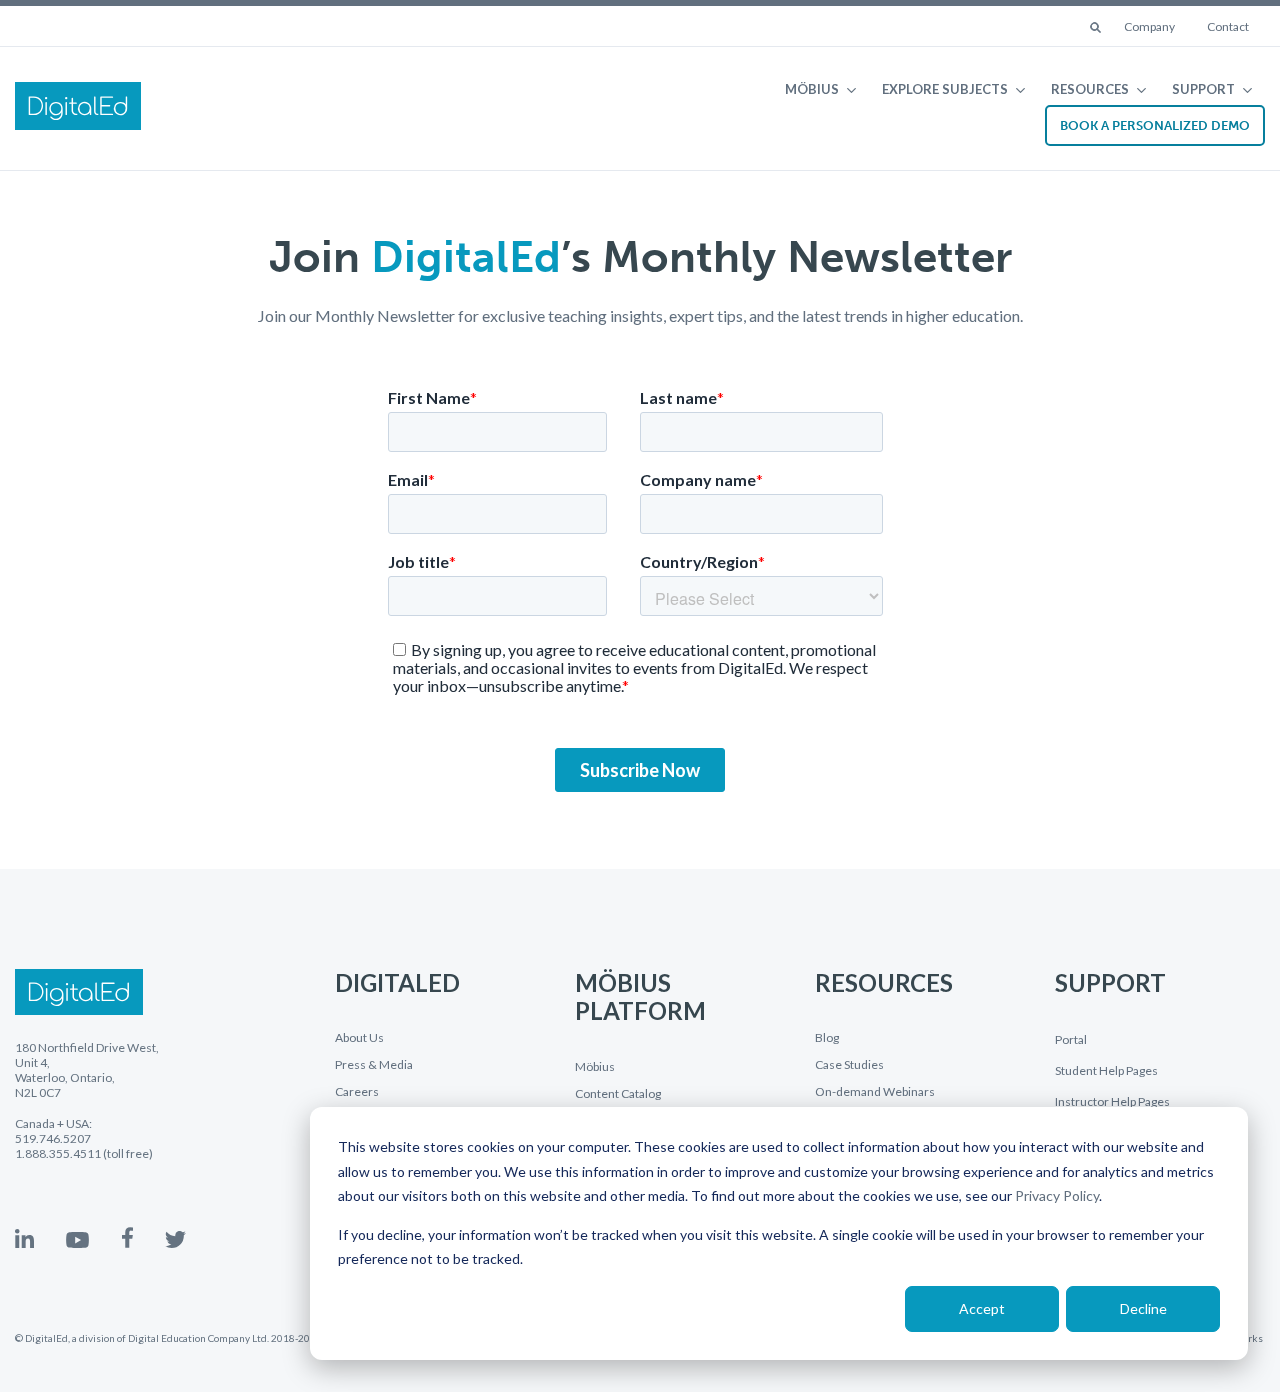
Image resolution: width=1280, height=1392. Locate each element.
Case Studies (849, 1065)
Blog (827, 1038)
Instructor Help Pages (1112, 1101)
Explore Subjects (945, 89)
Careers (357, 1092)
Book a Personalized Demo (1155, 125)
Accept (982, 1308)
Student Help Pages (1106, 1070)
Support (1203, 89)
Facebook (127, 1237)
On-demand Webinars (875, 1092)
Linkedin (24, 1238)
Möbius (812, 89)
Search (1096, 29)
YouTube (77, 1240)
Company (1149, 26)
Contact (1228, 26)
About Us (359, 1038)
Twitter (175, 1239)
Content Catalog (618, 1094)
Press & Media (374, 1065)
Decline (1143, 1308)
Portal (1071, 1039)
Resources (1090, 89)
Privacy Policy (1057, 1195)
